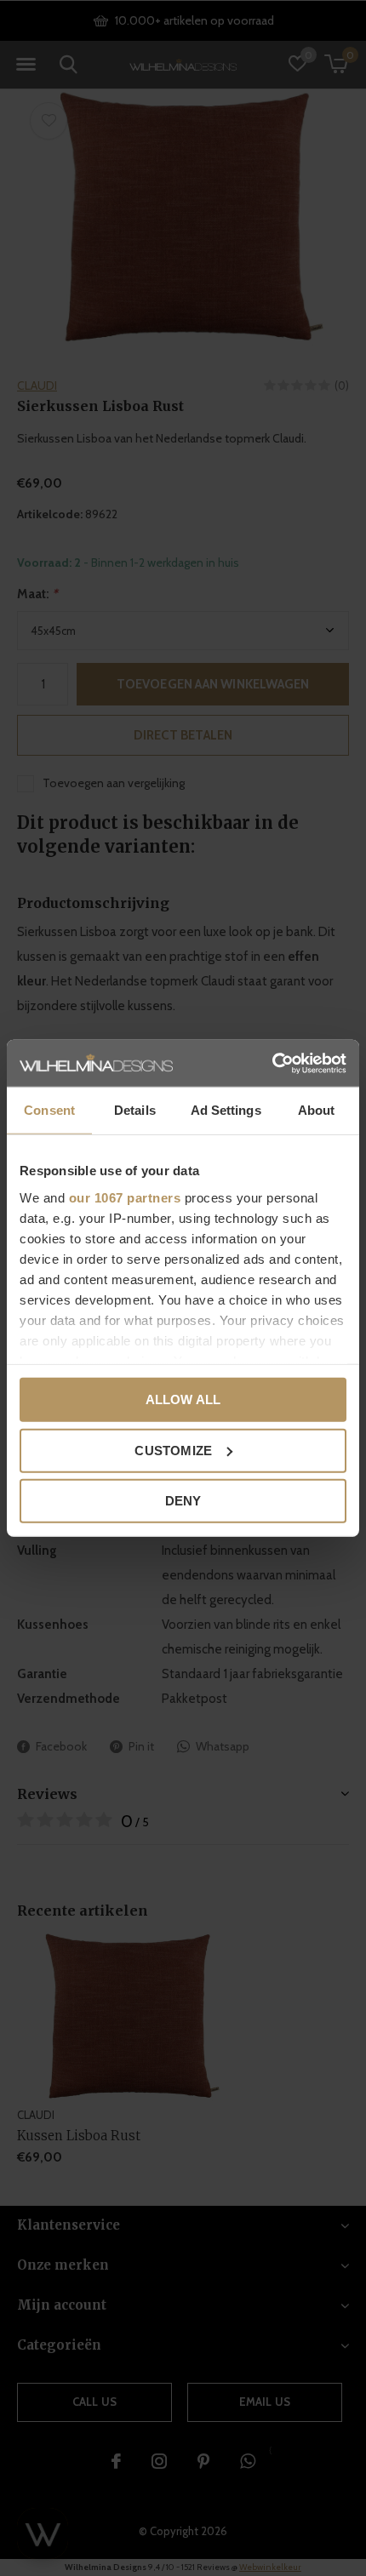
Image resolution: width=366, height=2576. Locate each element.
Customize (173, 1450)
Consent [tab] (49, 1110)
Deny (183, 1501)
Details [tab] (135, 1110)
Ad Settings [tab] (226, 1110)
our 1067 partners (125, 1197)
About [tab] (317, 1110)
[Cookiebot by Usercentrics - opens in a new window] (272, 1063)
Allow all (183, 1399)
